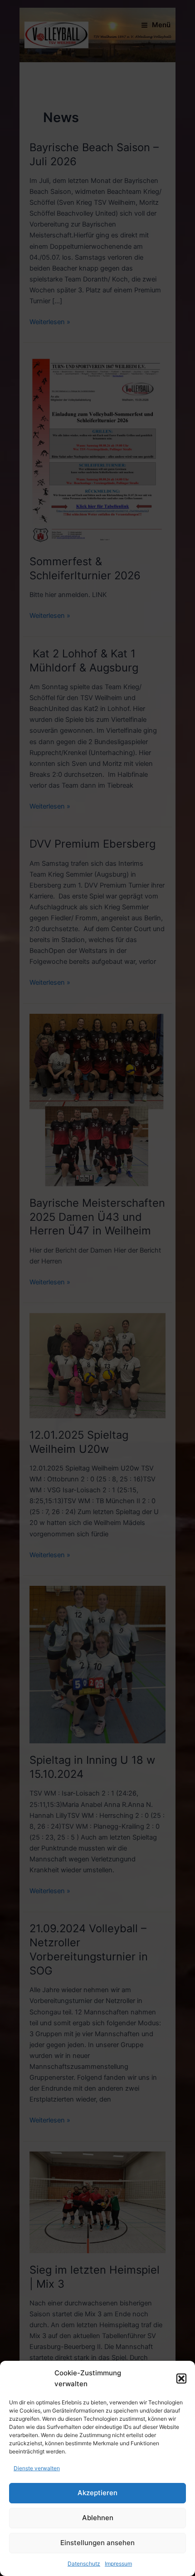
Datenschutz (84, 2564)
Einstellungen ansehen (97, 2543)
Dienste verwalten (37, 2468)
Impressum (118, 2564)
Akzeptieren (97, 2493)
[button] (181, 2379)
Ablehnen (98, 2518)
